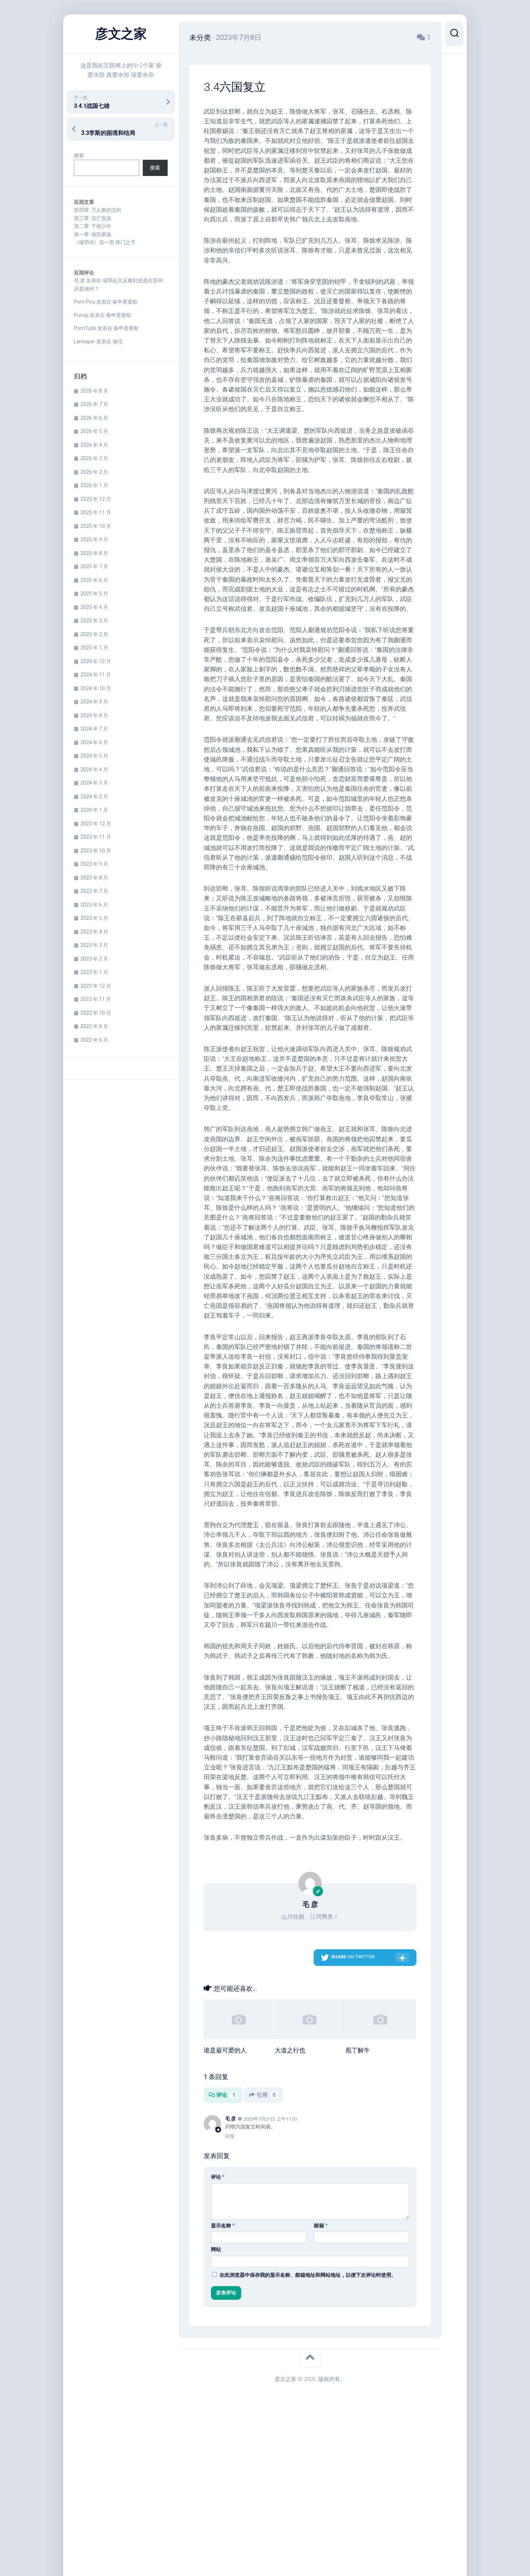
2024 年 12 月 (96, 661)
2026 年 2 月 (94, 472)
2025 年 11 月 (96, 512)
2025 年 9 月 (94, 539)
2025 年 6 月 (94, 580)
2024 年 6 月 (94, 742)
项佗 (118, 341)
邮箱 (321, 2226)
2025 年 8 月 (94, 553)
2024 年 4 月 (94, 769)
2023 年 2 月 (94, 959)
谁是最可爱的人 (225, 2050)
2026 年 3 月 (94, 458)
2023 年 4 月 (94, 932)
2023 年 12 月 (96, 824)
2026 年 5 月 (94, 431)
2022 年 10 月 (96, 1013)
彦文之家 (121, 34)
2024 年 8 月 (94, 715)
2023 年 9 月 (94, 864)
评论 (226, 2095)
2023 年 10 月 (96, 851)
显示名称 (223, 2226)
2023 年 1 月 (94, 972)
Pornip (81, 315)
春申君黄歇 (125, 302)
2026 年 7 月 (94, 404)
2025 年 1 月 (94, 648)
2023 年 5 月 (94, 918)
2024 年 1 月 (94, 810)
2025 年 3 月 (94, 621)
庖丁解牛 (358, 2050)
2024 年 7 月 (94, 729)
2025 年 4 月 (94, 607)
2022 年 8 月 (94, 1026)
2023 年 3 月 (94, 945)
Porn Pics (85, 302)
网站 (216, 2249)
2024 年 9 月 (94, 702)
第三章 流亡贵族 (93, 218)
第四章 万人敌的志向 (98, 210)
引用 (266, 2095)
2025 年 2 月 (94, 634)
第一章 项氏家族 (93, 234)
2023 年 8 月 (94, 878)
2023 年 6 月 (94, 905)
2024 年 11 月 (96, 675)
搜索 (79, 155)
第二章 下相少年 (93, 226)
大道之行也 (290, 2050)
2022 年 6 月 (94, 1040)
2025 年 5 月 (94, 594)
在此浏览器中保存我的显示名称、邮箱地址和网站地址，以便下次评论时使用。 (308, 2275)
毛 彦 (79, 281)
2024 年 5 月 (94, 756)
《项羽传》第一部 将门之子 (105, 242)
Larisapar (85, 341)
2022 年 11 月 (96, 999)
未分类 (200, 38)
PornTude (85, 328)
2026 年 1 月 (94, 485)
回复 (230, 2136)
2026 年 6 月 (94, 418)
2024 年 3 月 (94, 783)
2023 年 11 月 (96, 837)
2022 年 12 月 (96, 986)
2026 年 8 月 (94, 391)
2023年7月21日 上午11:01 (270, 2119)
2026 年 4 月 (94, 445)
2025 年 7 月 (94, 566)
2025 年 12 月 (96, 499)
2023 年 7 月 (94, 891)
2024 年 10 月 (96, 688)
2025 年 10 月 (96, 526)
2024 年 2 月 (94, 797)
